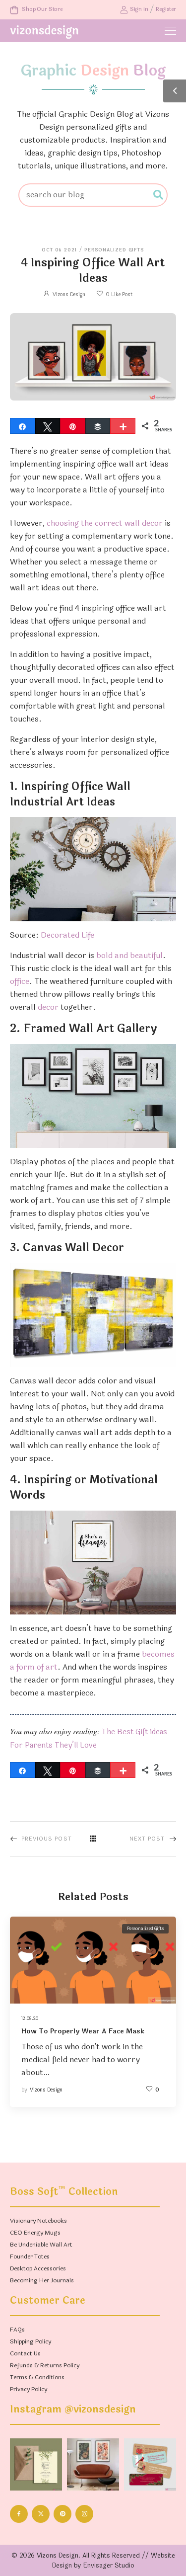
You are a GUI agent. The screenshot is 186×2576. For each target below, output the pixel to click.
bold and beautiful (129, 955)
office (20, 981)
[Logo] (44, 32)
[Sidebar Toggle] (175, 91)
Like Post (119, 294)
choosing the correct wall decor (105, 523)
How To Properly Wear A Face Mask (83, 2031)
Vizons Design (69, 294)
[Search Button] (159, 195)
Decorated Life (67, 935)
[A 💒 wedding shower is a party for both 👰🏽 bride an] (36, 2464)
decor (48, 1007)
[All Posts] (93, 1839)
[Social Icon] (19, 2514)
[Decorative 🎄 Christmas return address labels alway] (150, 2464)
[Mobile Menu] (170, 31)
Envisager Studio (109, 2566)
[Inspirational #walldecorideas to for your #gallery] (93, 2464)
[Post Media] (93, 1960)
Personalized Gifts (114, 250)
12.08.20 (30, 2018)
